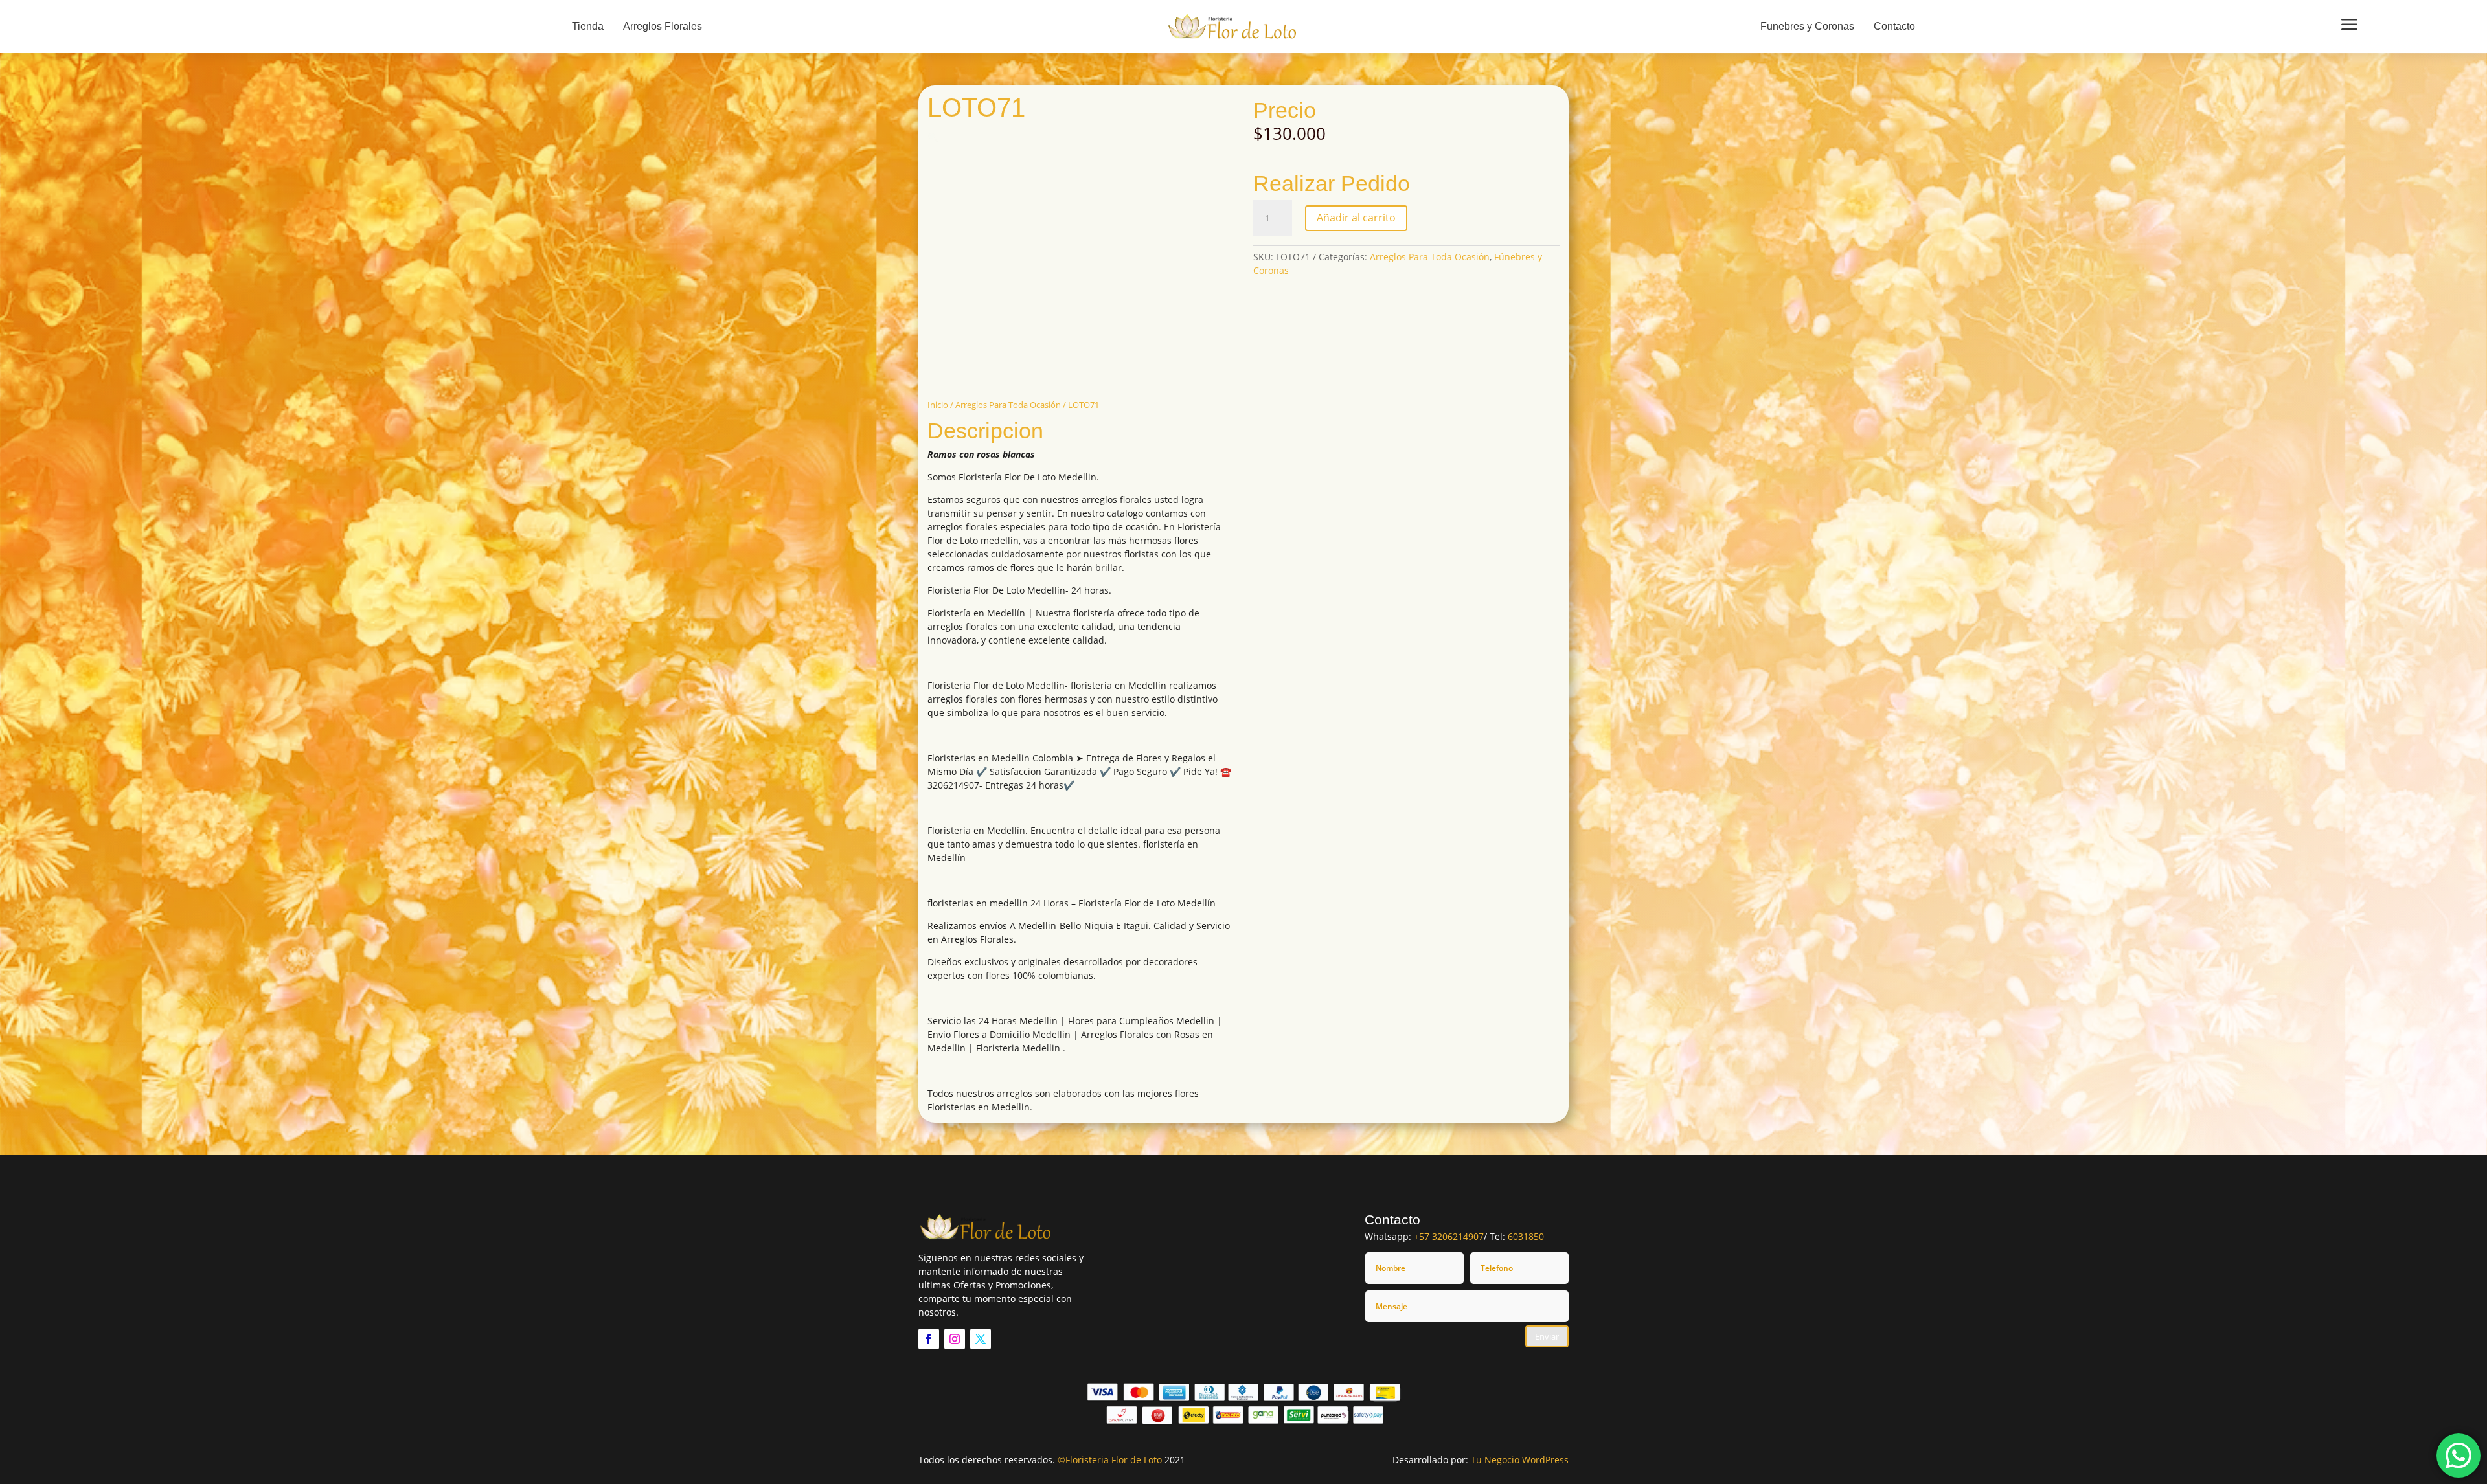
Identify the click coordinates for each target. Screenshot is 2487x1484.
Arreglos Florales (663, 26)
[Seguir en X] (981, 1339)
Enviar (1547, 1336)
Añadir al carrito (1356, 218)
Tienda (588, 26)
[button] (933, 137)
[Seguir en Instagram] (955, 1339)
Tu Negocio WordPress (1520, 1460)
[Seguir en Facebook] (929, 1339)
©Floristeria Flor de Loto (1110, 1460)
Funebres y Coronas (1807, 26)
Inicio (938, 405)
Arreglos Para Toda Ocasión (1008, 405)
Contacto (1894, 26)
